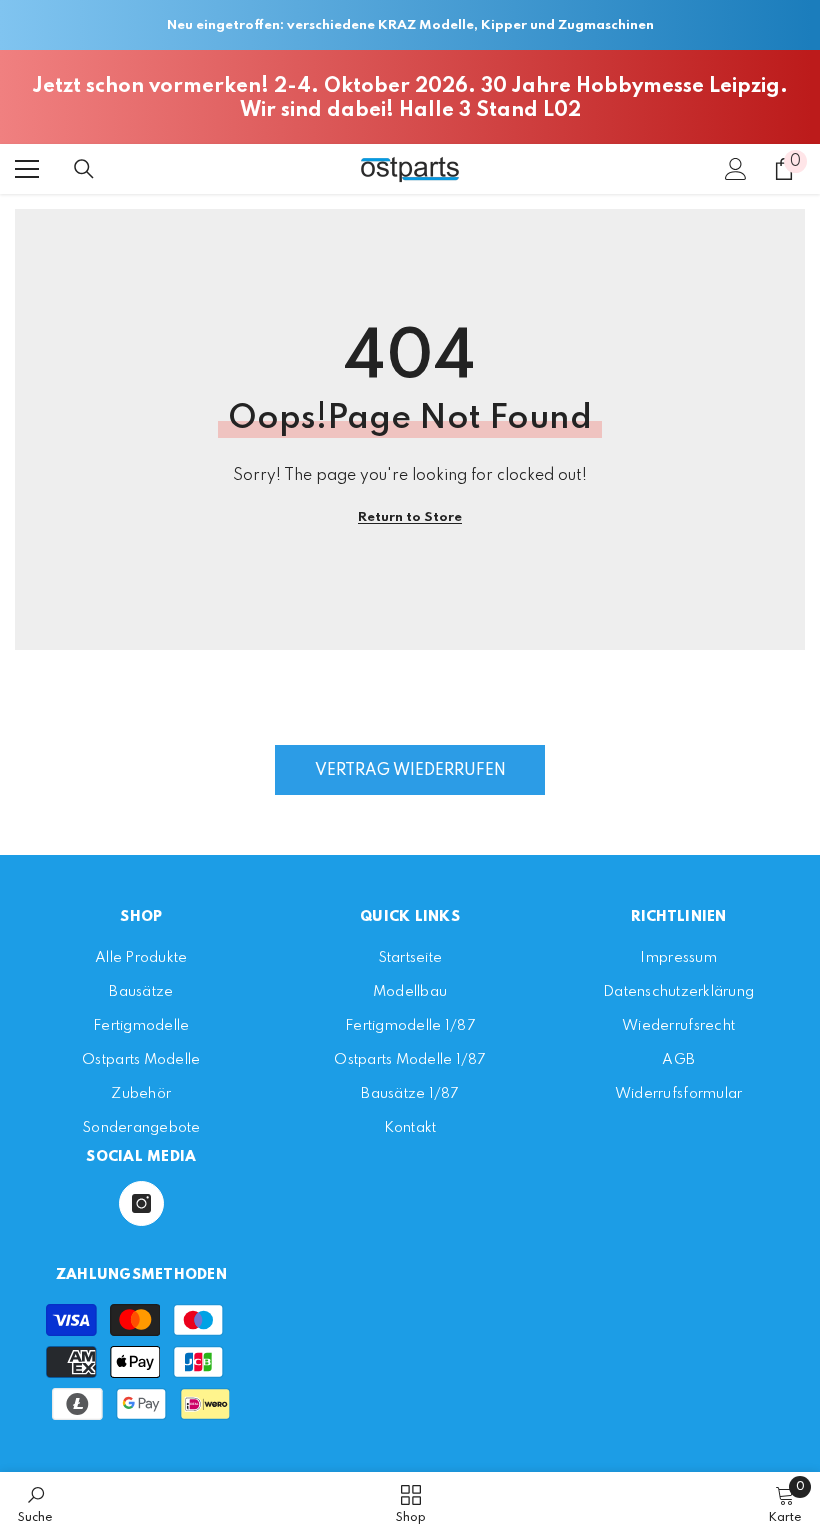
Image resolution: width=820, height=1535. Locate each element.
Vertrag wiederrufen (410, 771)
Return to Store (410, 517)
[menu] (27, 169)
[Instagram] (141, 1203)
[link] (35, 1503)
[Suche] (84, 169)
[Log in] (736, 169)
